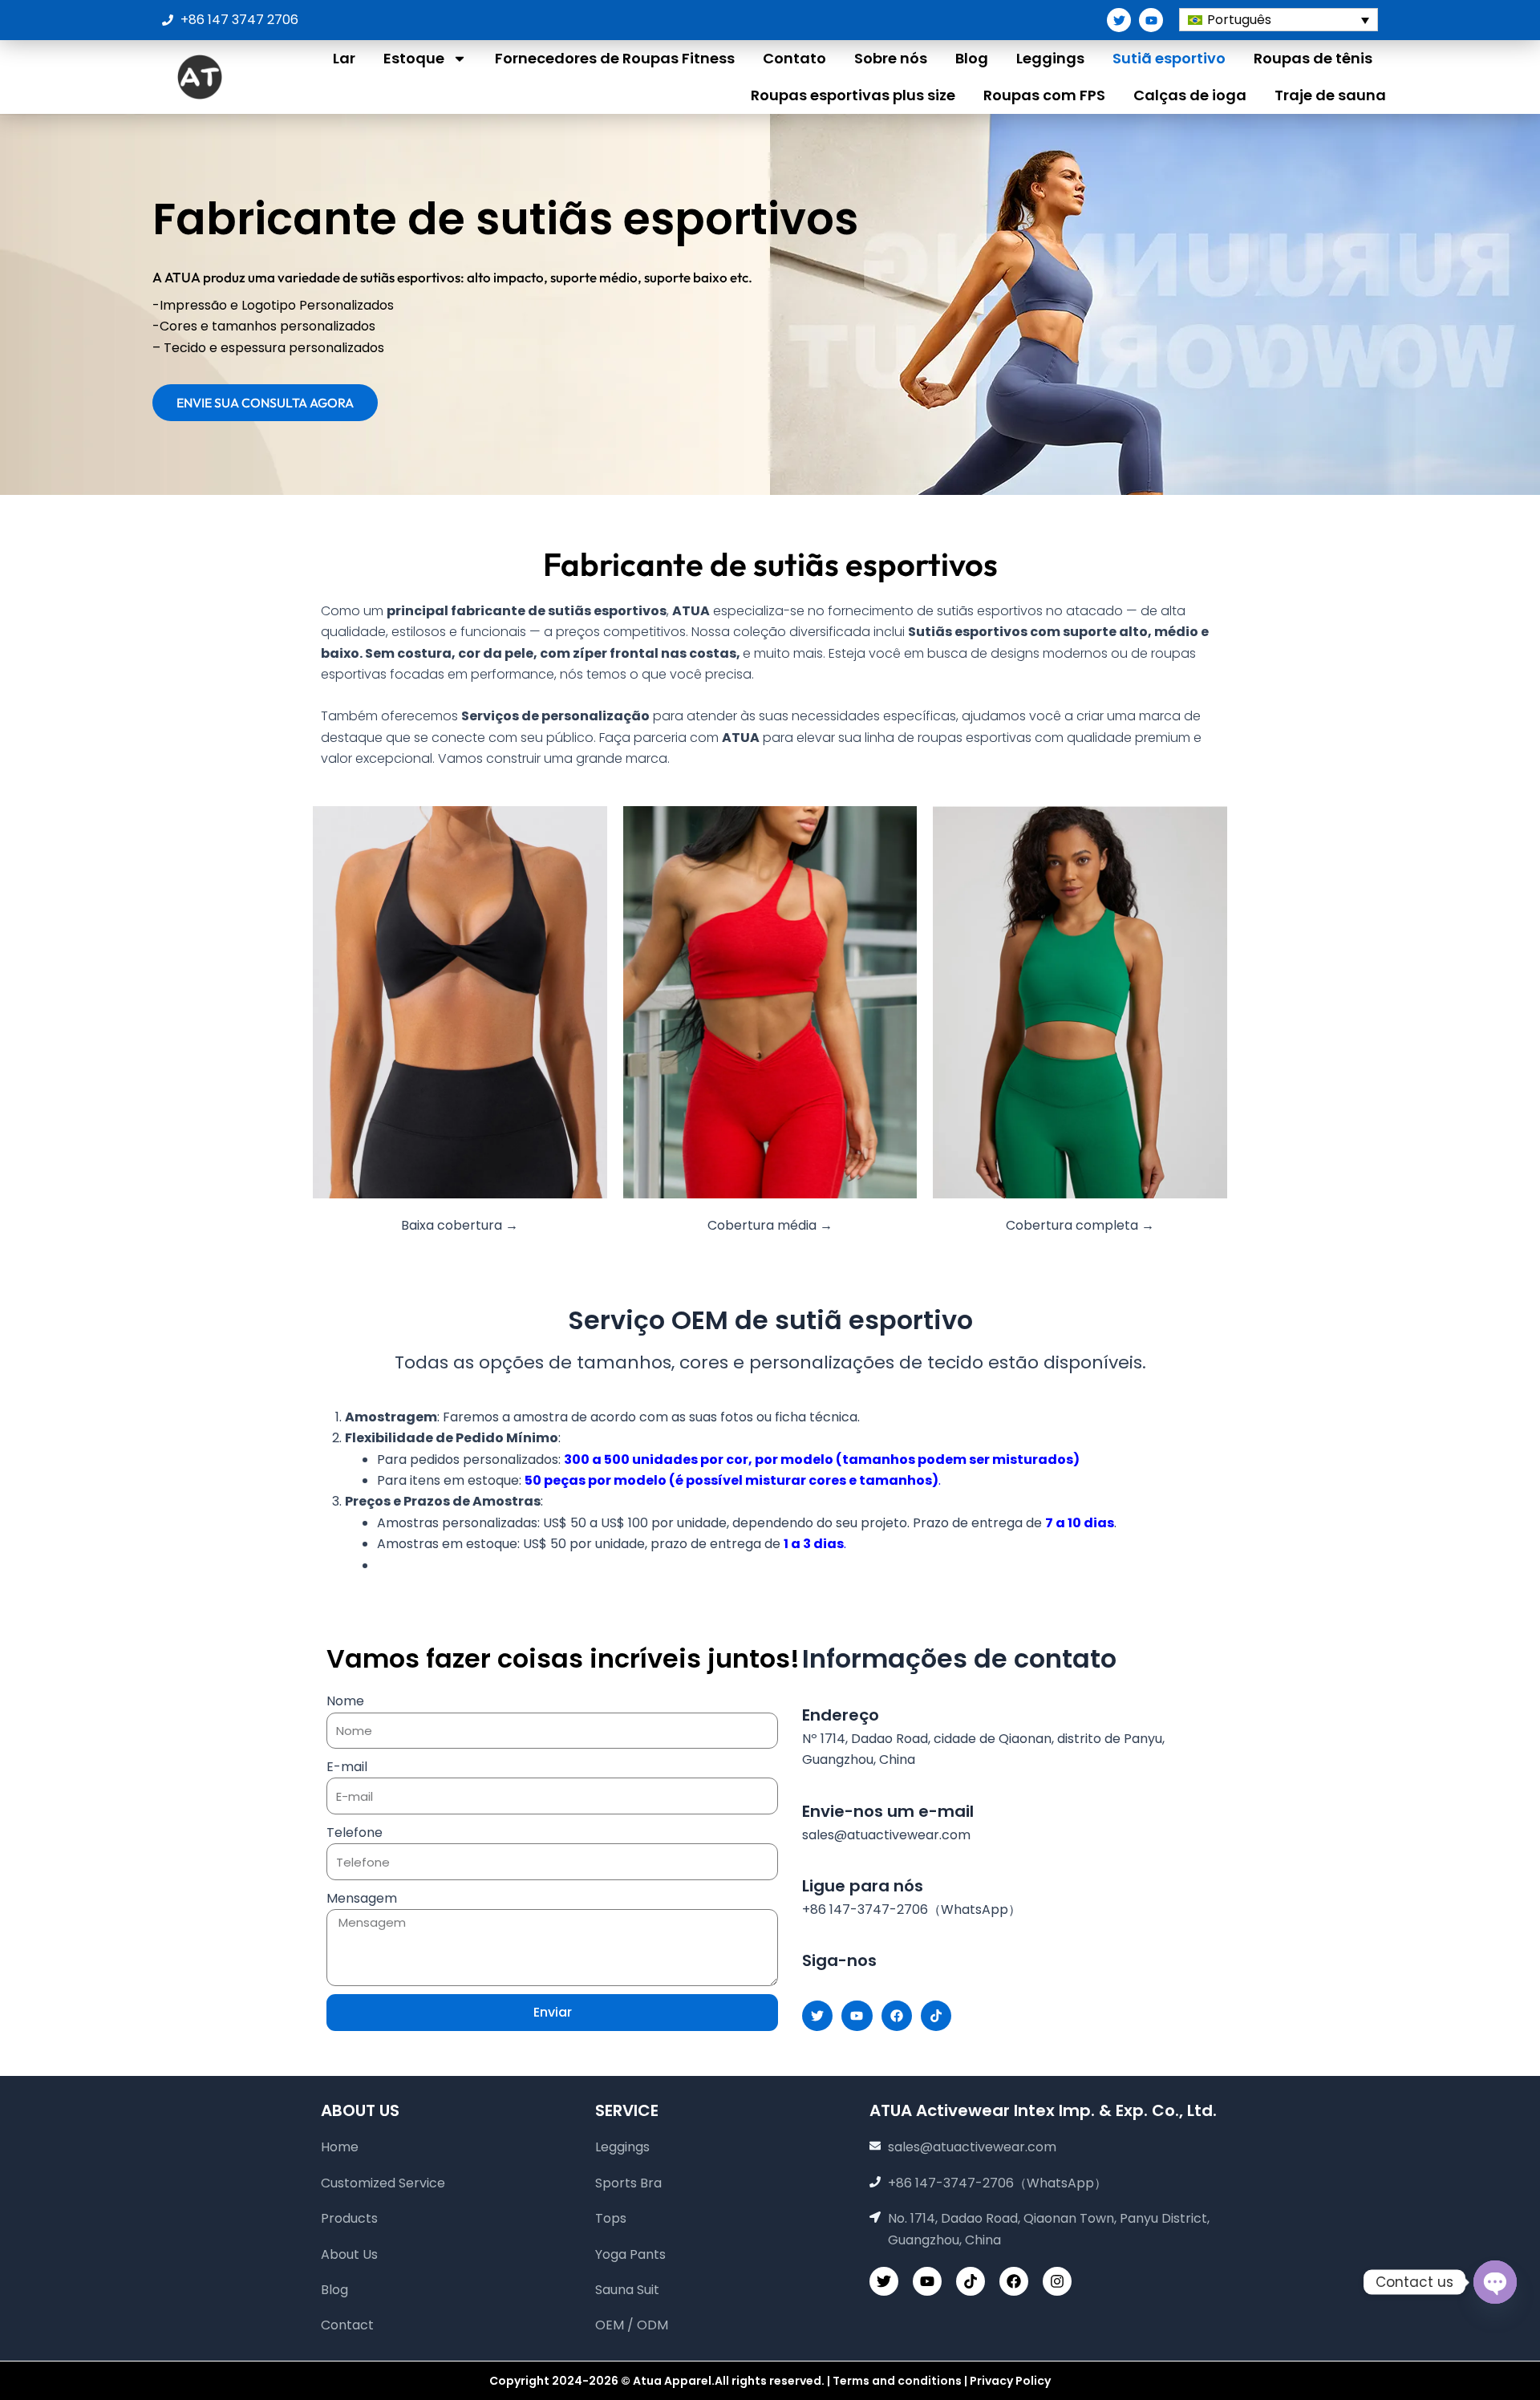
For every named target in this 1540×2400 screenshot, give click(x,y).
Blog (972, 58)
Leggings (1050, 58)
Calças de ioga (1190, 95)
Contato (794, 58)
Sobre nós (891, 58)
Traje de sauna (1330, 95)
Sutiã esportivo (1169, 58)
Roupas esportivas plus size (853, 95)
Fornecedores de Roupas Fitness (615, 58)
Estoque (414, 58)
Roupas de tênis (1313, 58)
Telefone (355, 1832)
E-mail (347, 1767)
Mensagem (362, 1898)
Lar (344, 58)
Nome (345, 1701)
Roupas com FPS (1044, 95)
